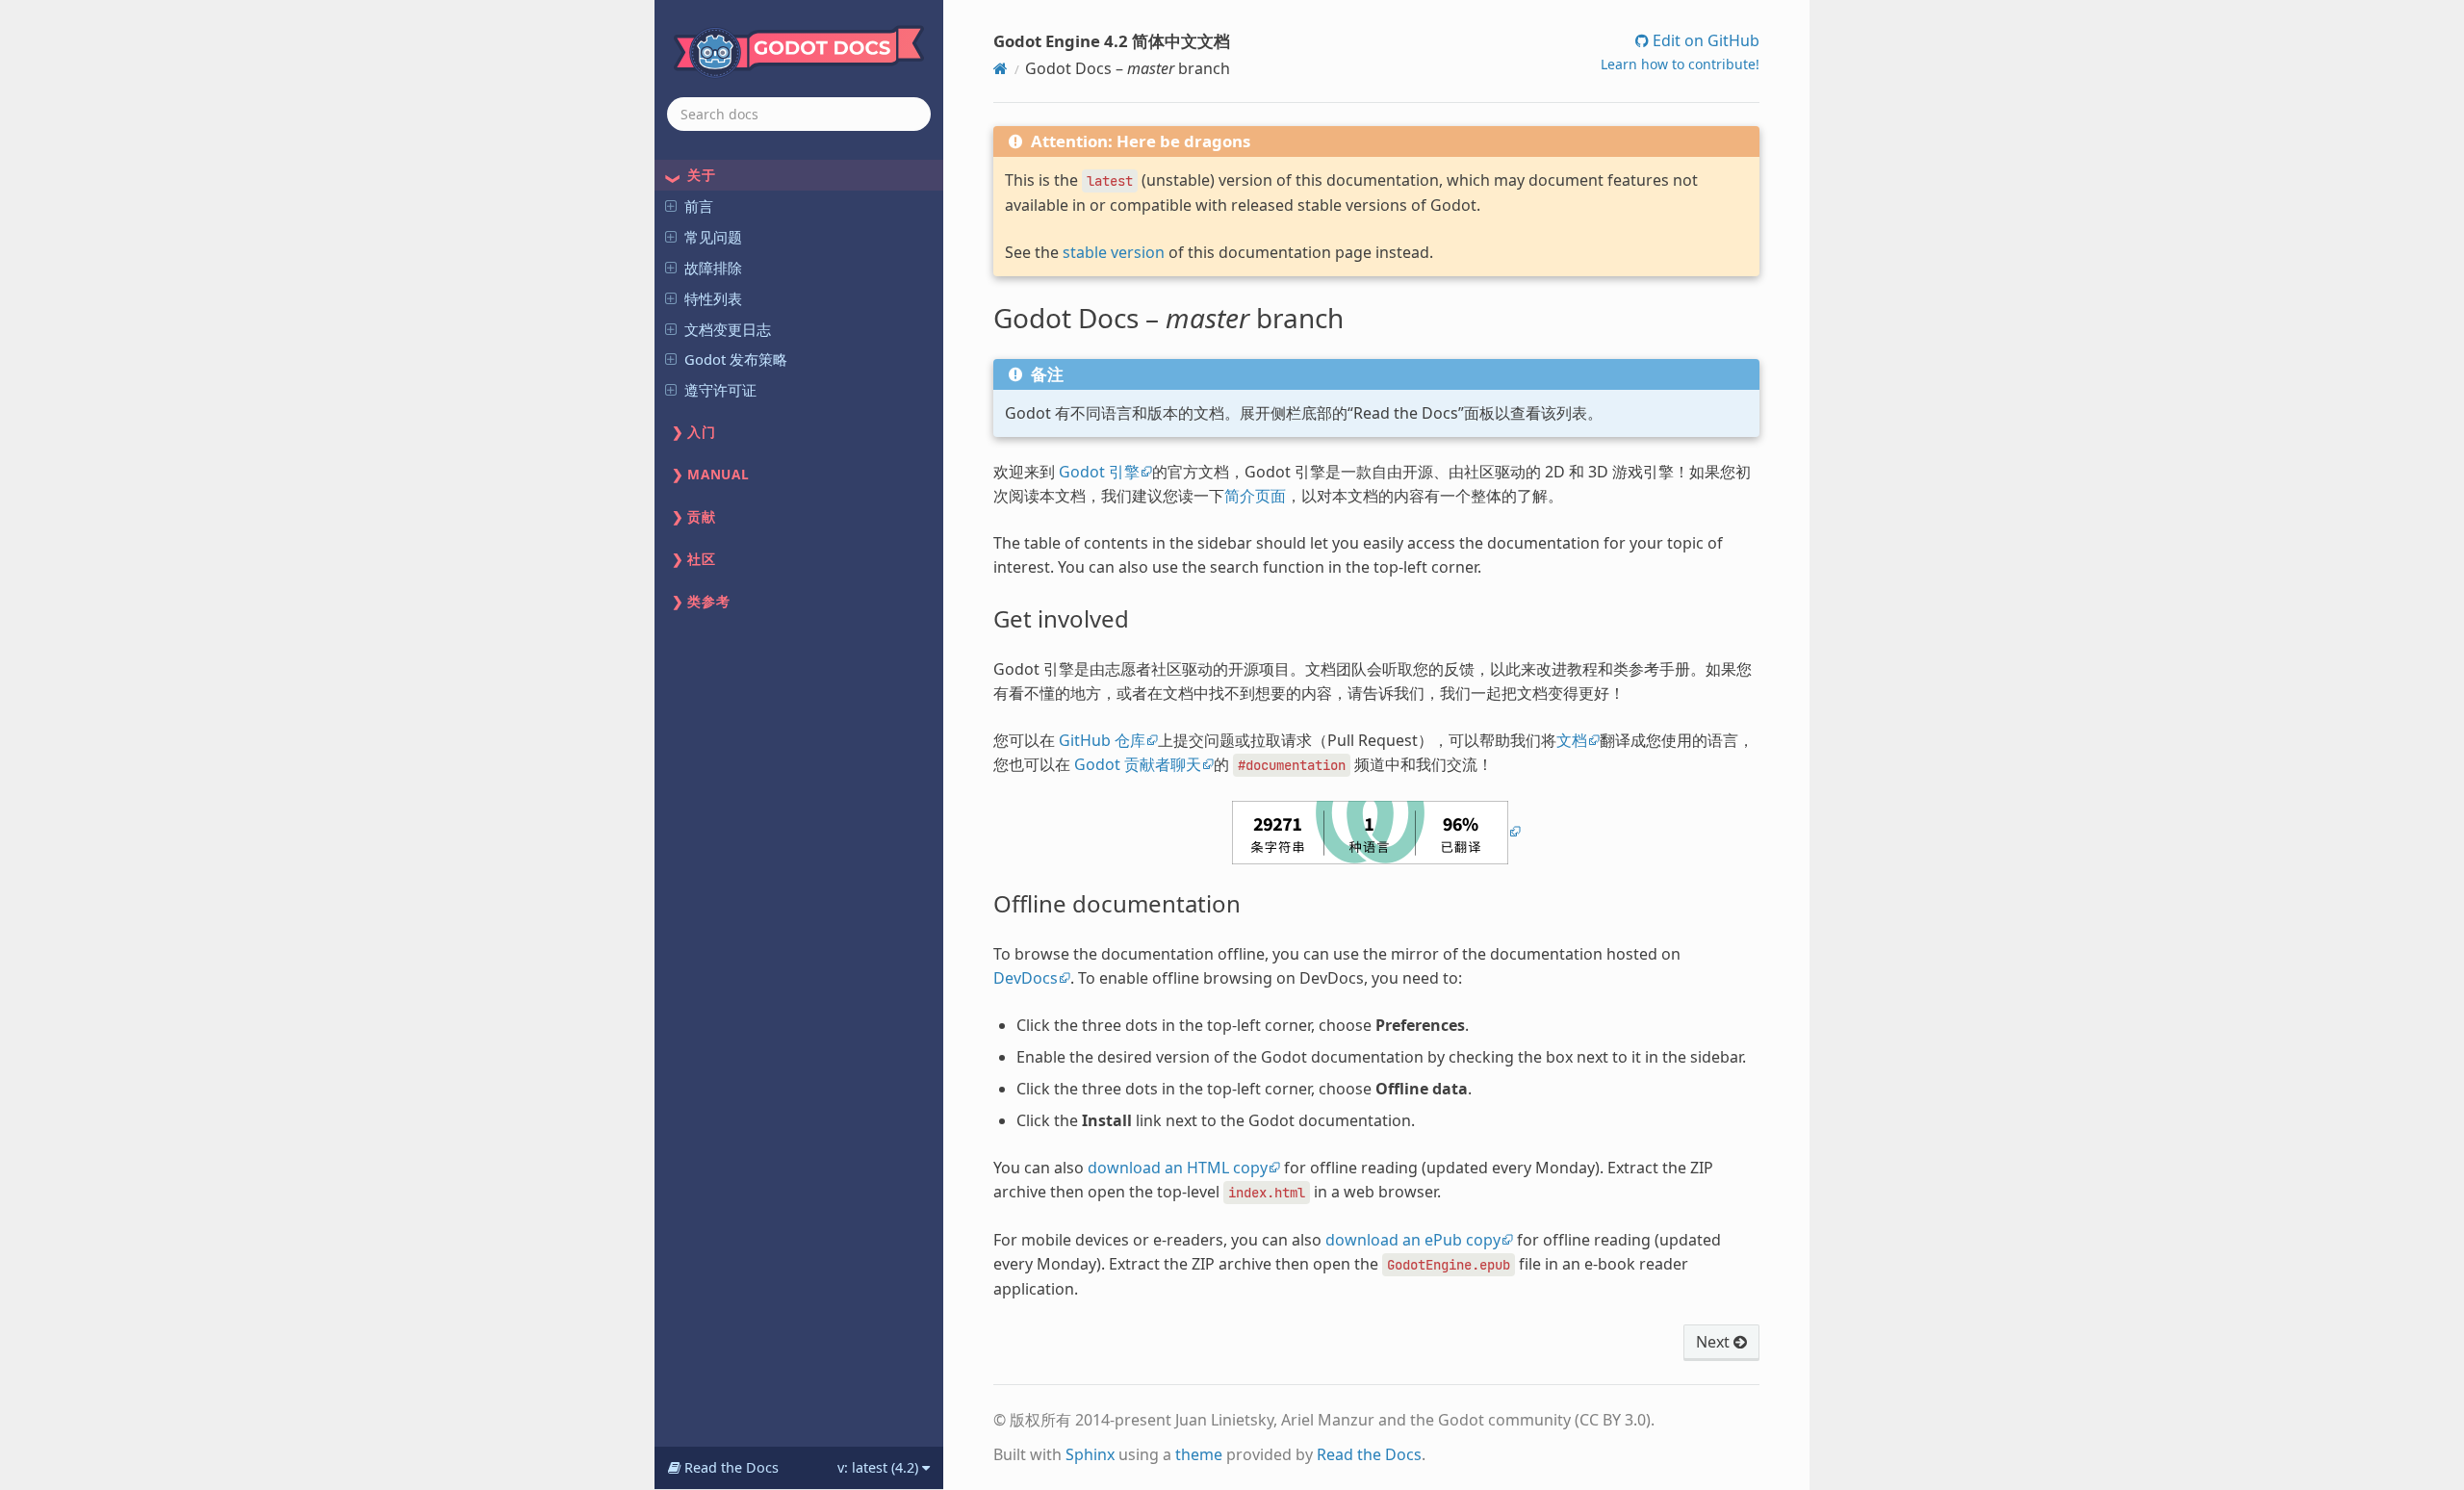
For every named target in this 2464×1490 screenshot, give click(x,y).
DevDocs (1026, 978)
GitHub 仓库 (1102, 740)
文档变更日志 (728, 329)
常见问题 (713, 237)
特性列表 (713, 298)
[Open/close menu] (671, 205)
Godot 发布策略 (736, 359)
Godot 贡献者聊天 (1138, 764)
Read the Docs (1369, 1454)
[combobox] (799, 114)
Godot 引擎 (1099, 472)
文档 (1572, 740)
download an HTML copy (1178, 1168)
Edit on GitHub (1704, 40)
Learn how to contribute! (1680, 64)
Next (1715, 1342)
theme (1199, 1454)
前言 (699, 206)
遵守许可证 (720, 390)
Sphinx (1090, 1454)
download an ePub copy (1413, 1240)
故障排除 (713, 268)
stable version (1114, 252)
